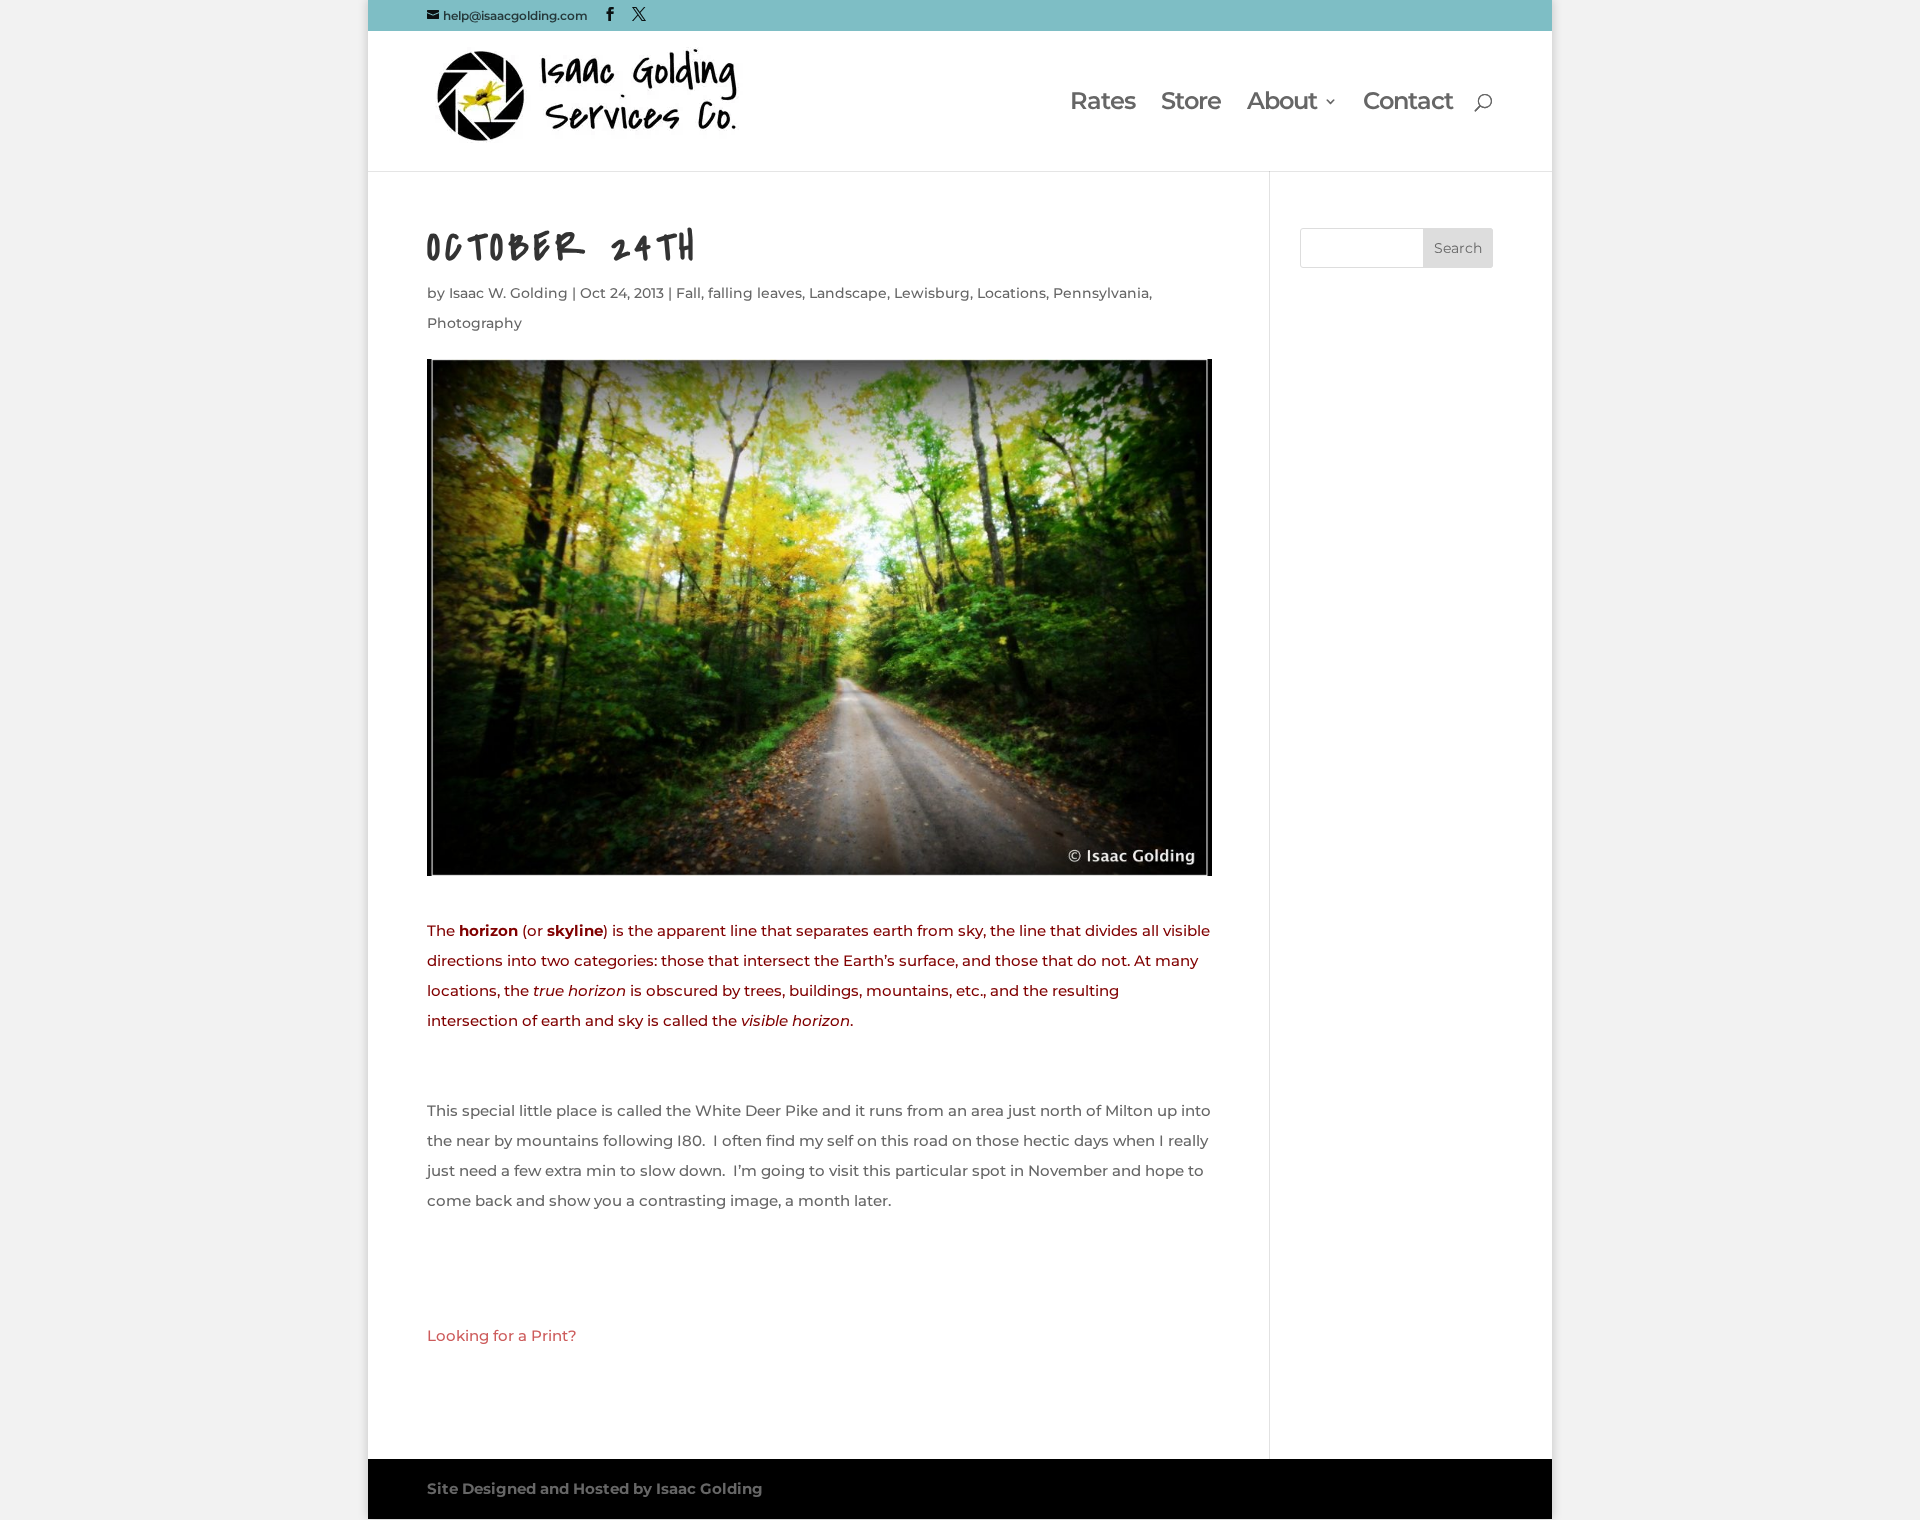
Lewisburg (932, 293)
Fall (688, 293)
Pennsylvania (1101, 293)
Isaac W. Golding (508, 293)
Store (1191, 104)
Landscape (848, 293)
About (1282, 104)
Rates (1102, 104)
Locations (1011, 293)
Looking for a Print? (502, 1335)
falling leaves (755, 293)
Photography (474, 323)
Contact (1408, 104)
